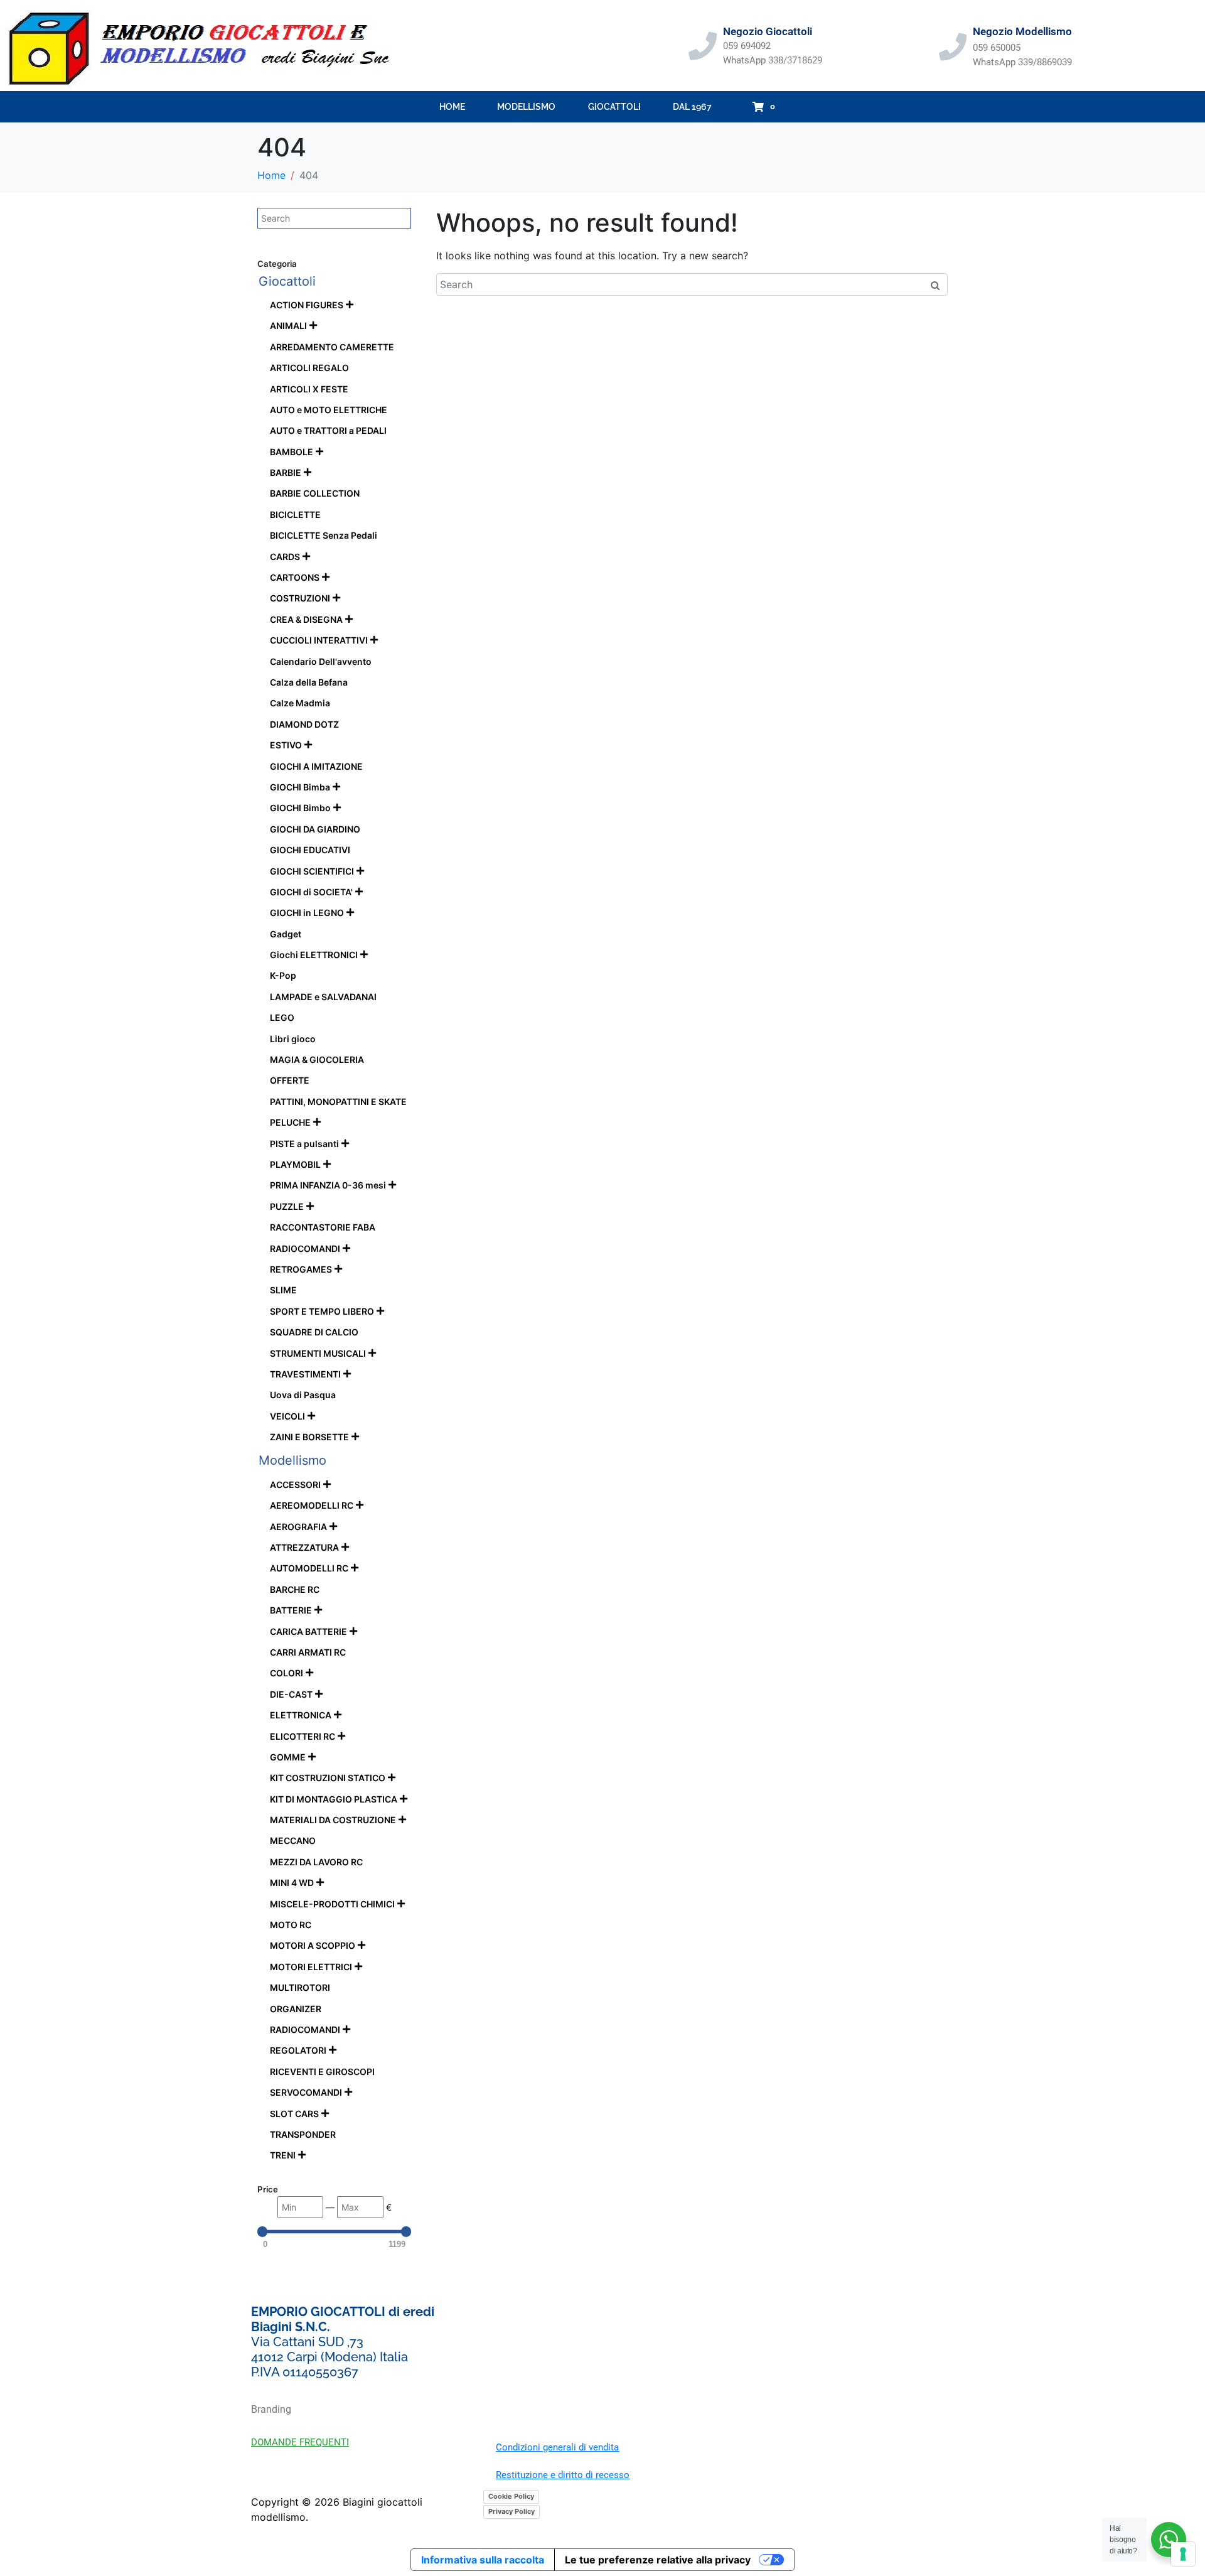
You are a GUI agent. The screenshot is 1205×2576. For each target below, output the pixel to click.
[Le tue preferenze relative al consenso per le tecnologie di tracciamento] (1183, 2554)
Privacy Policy (511, 2511)
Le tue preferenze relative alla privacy (658, 2560)
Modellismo (526, 107)
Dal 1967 (692, 107)
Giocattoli (614, 107)
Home (452, 107)
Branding (271, 2409)
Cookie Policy (511, 2496)
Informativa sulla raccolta (483, 2560)
